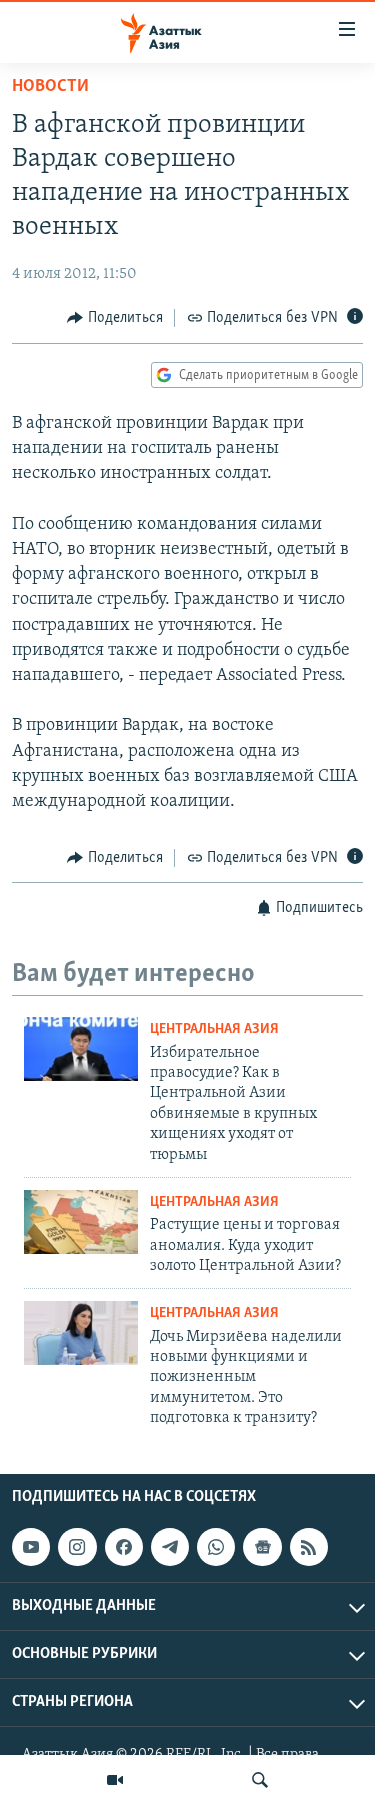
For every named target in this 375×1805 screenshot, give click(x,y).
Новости (50, 87)
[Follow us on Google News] (262, 1548)
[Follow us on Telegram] (170, 1548)
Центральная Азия (214, 1029)
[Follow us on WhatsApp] (216, 1548)
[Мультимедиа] (115, 1780)
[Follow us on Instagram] (77, 1548)
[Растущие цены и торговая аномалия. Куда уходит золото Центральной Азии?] (81, 1222)
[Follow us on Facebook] (124, 1548)
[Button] (115, 318)
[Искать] (260, 1780)
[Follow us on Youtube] (31, 1548)
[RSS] (309, 1548)
